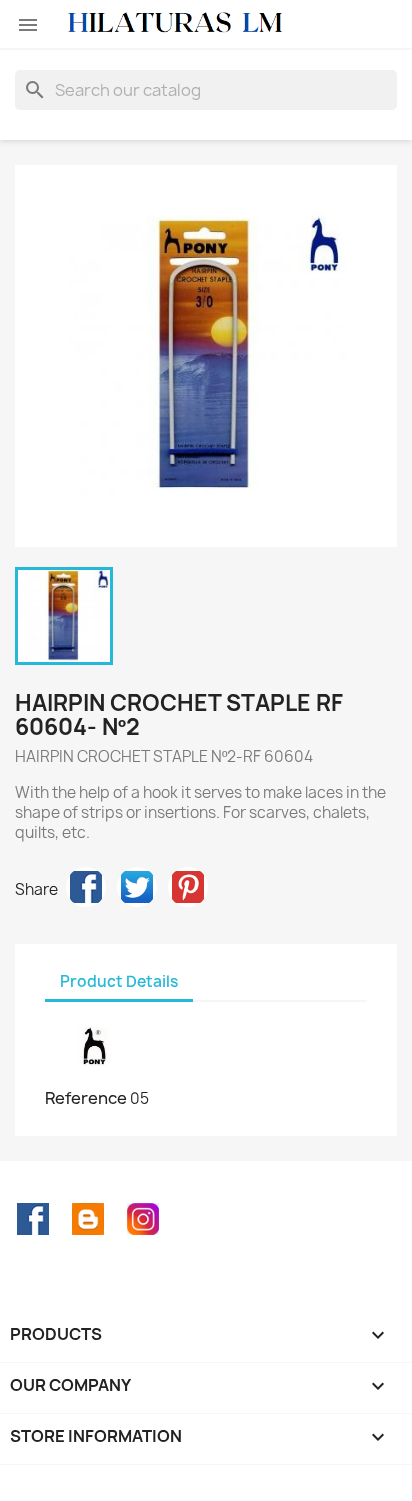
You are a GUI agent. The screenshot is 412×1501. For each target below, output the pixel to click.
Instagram (143, 1219)
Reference (86, 1098)
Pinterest (188, 887)
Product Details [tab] (119, 981)
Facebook (33, 1219)
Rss (88, 1219)
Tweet (137, 887)
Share (86, 887)
